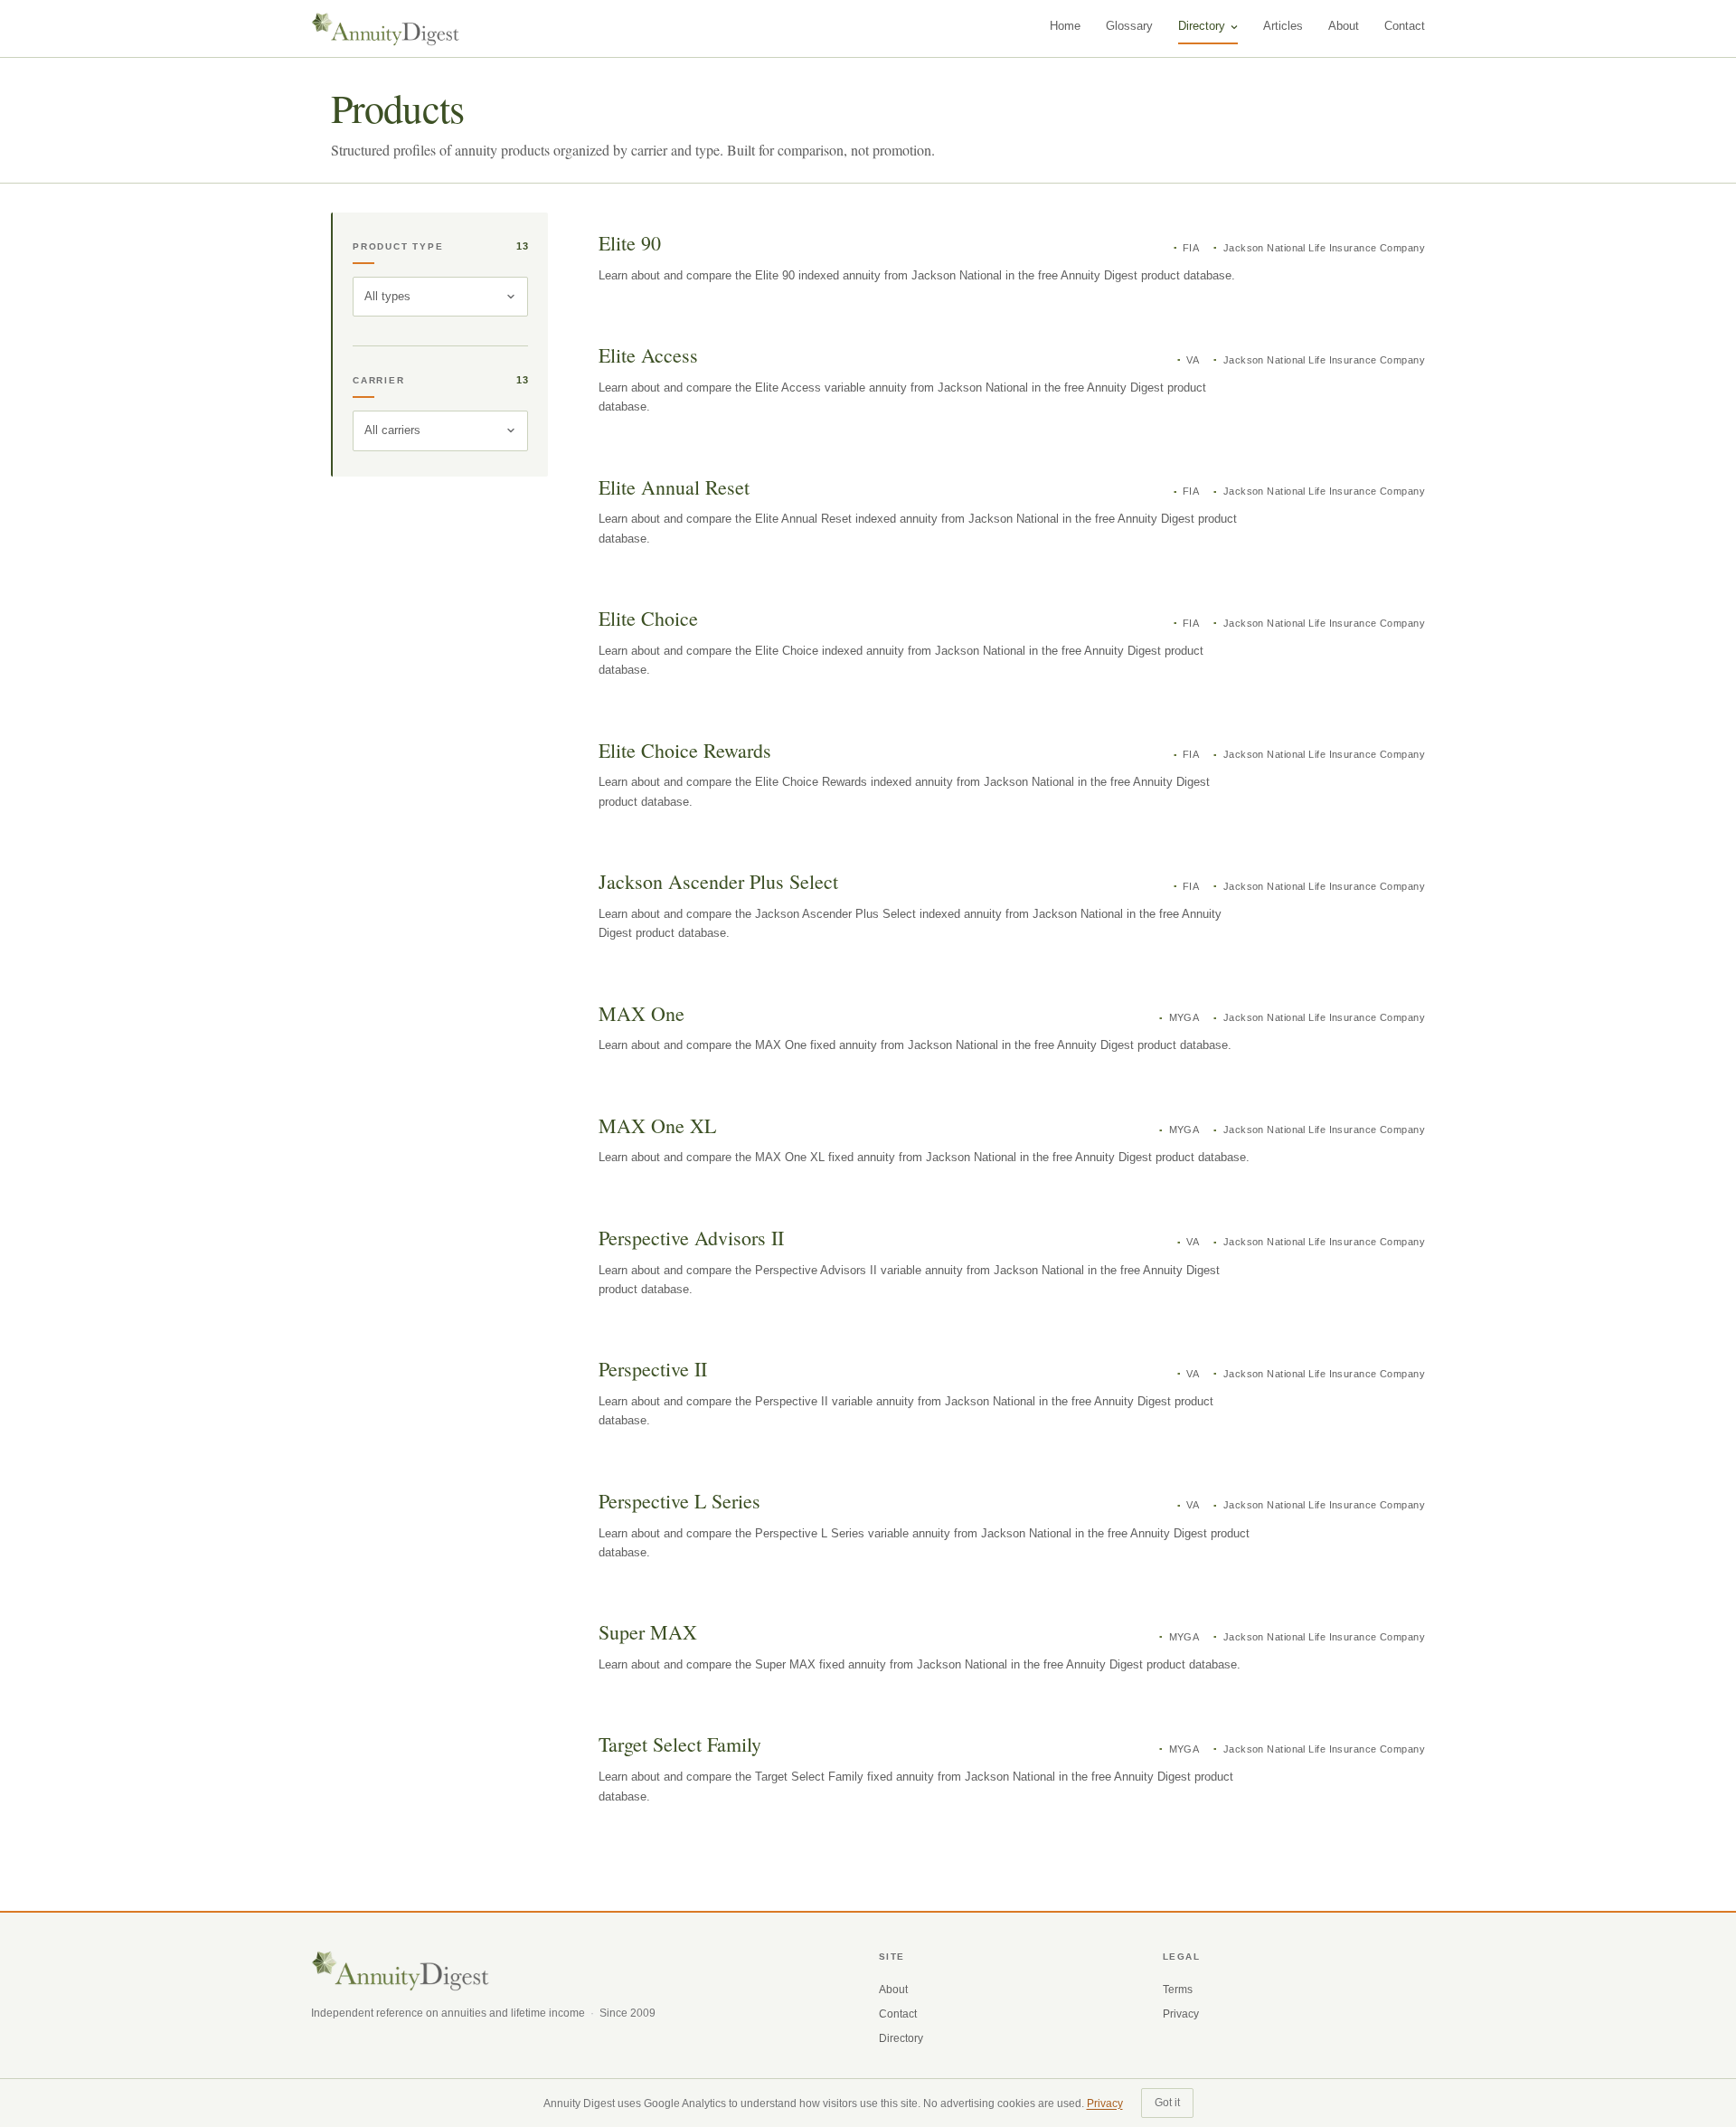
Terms (1178, 1990)
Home (1065, 26)
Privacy (1181, 2014)
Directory (1202, 26)
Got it (1167, 2103)
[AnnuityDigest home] (386, 29)
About (1344, 26)
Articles (1283, 26)
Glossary (1129, 26)
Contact (1405, 26)
